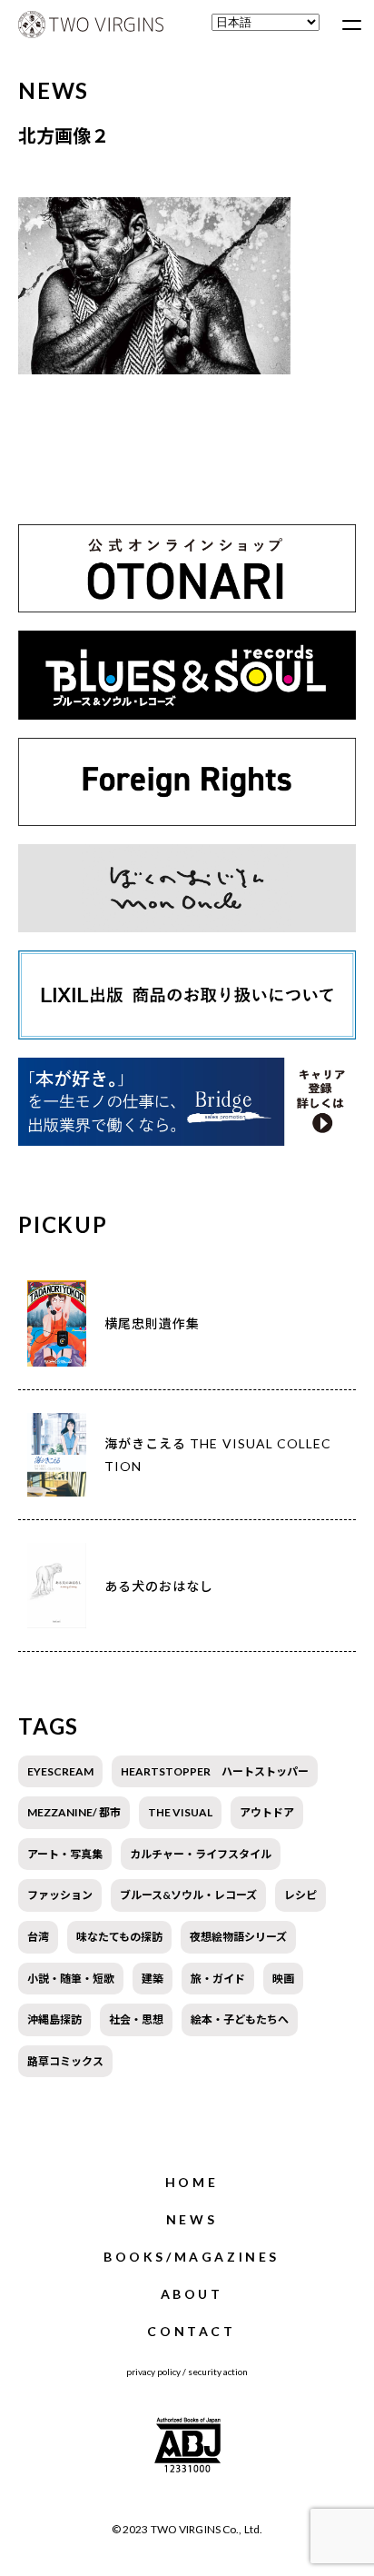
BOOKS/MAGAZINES (192, 2257)
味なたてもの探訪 (119, 1937)
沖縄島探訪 (54, 2019)
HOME (192, 2182)
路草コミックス (65, 2061)
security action (218, 2372)
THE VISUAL (180, 1812)
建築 (153, 1979)
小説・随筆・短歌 (71, 1979)
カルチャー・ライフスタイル (201, 1854)
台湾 (38, 1937)
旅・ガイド (218, 1979)
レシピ (300, 1895)
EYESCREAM (60, 1771)
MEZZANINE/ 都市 (74, 1812)
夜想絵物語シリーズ (238, 1937)
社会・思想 (136, 2019)
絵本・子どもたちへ (240, 2019)
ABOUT (192, 2294)
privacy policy (153, 2372)
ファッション (60, 1895)
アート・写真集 (65, 1854)
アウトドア (267, 1812)
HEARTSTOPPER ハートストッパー (215, 1771)
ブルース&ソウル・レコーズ (188, 1895)
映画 (283, 1979)
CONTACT (191, 2331)
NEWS (192, 2219)
